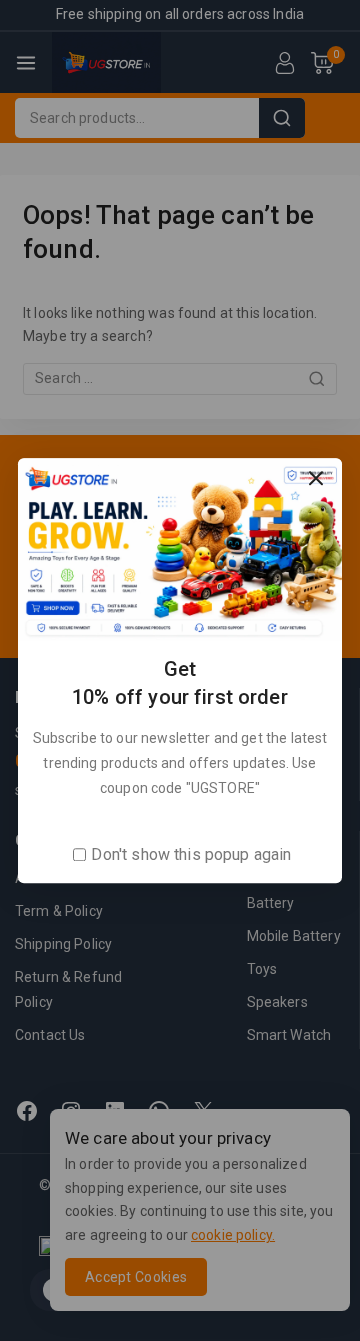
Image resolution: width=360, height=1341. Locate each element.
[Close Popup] (316, 478)
